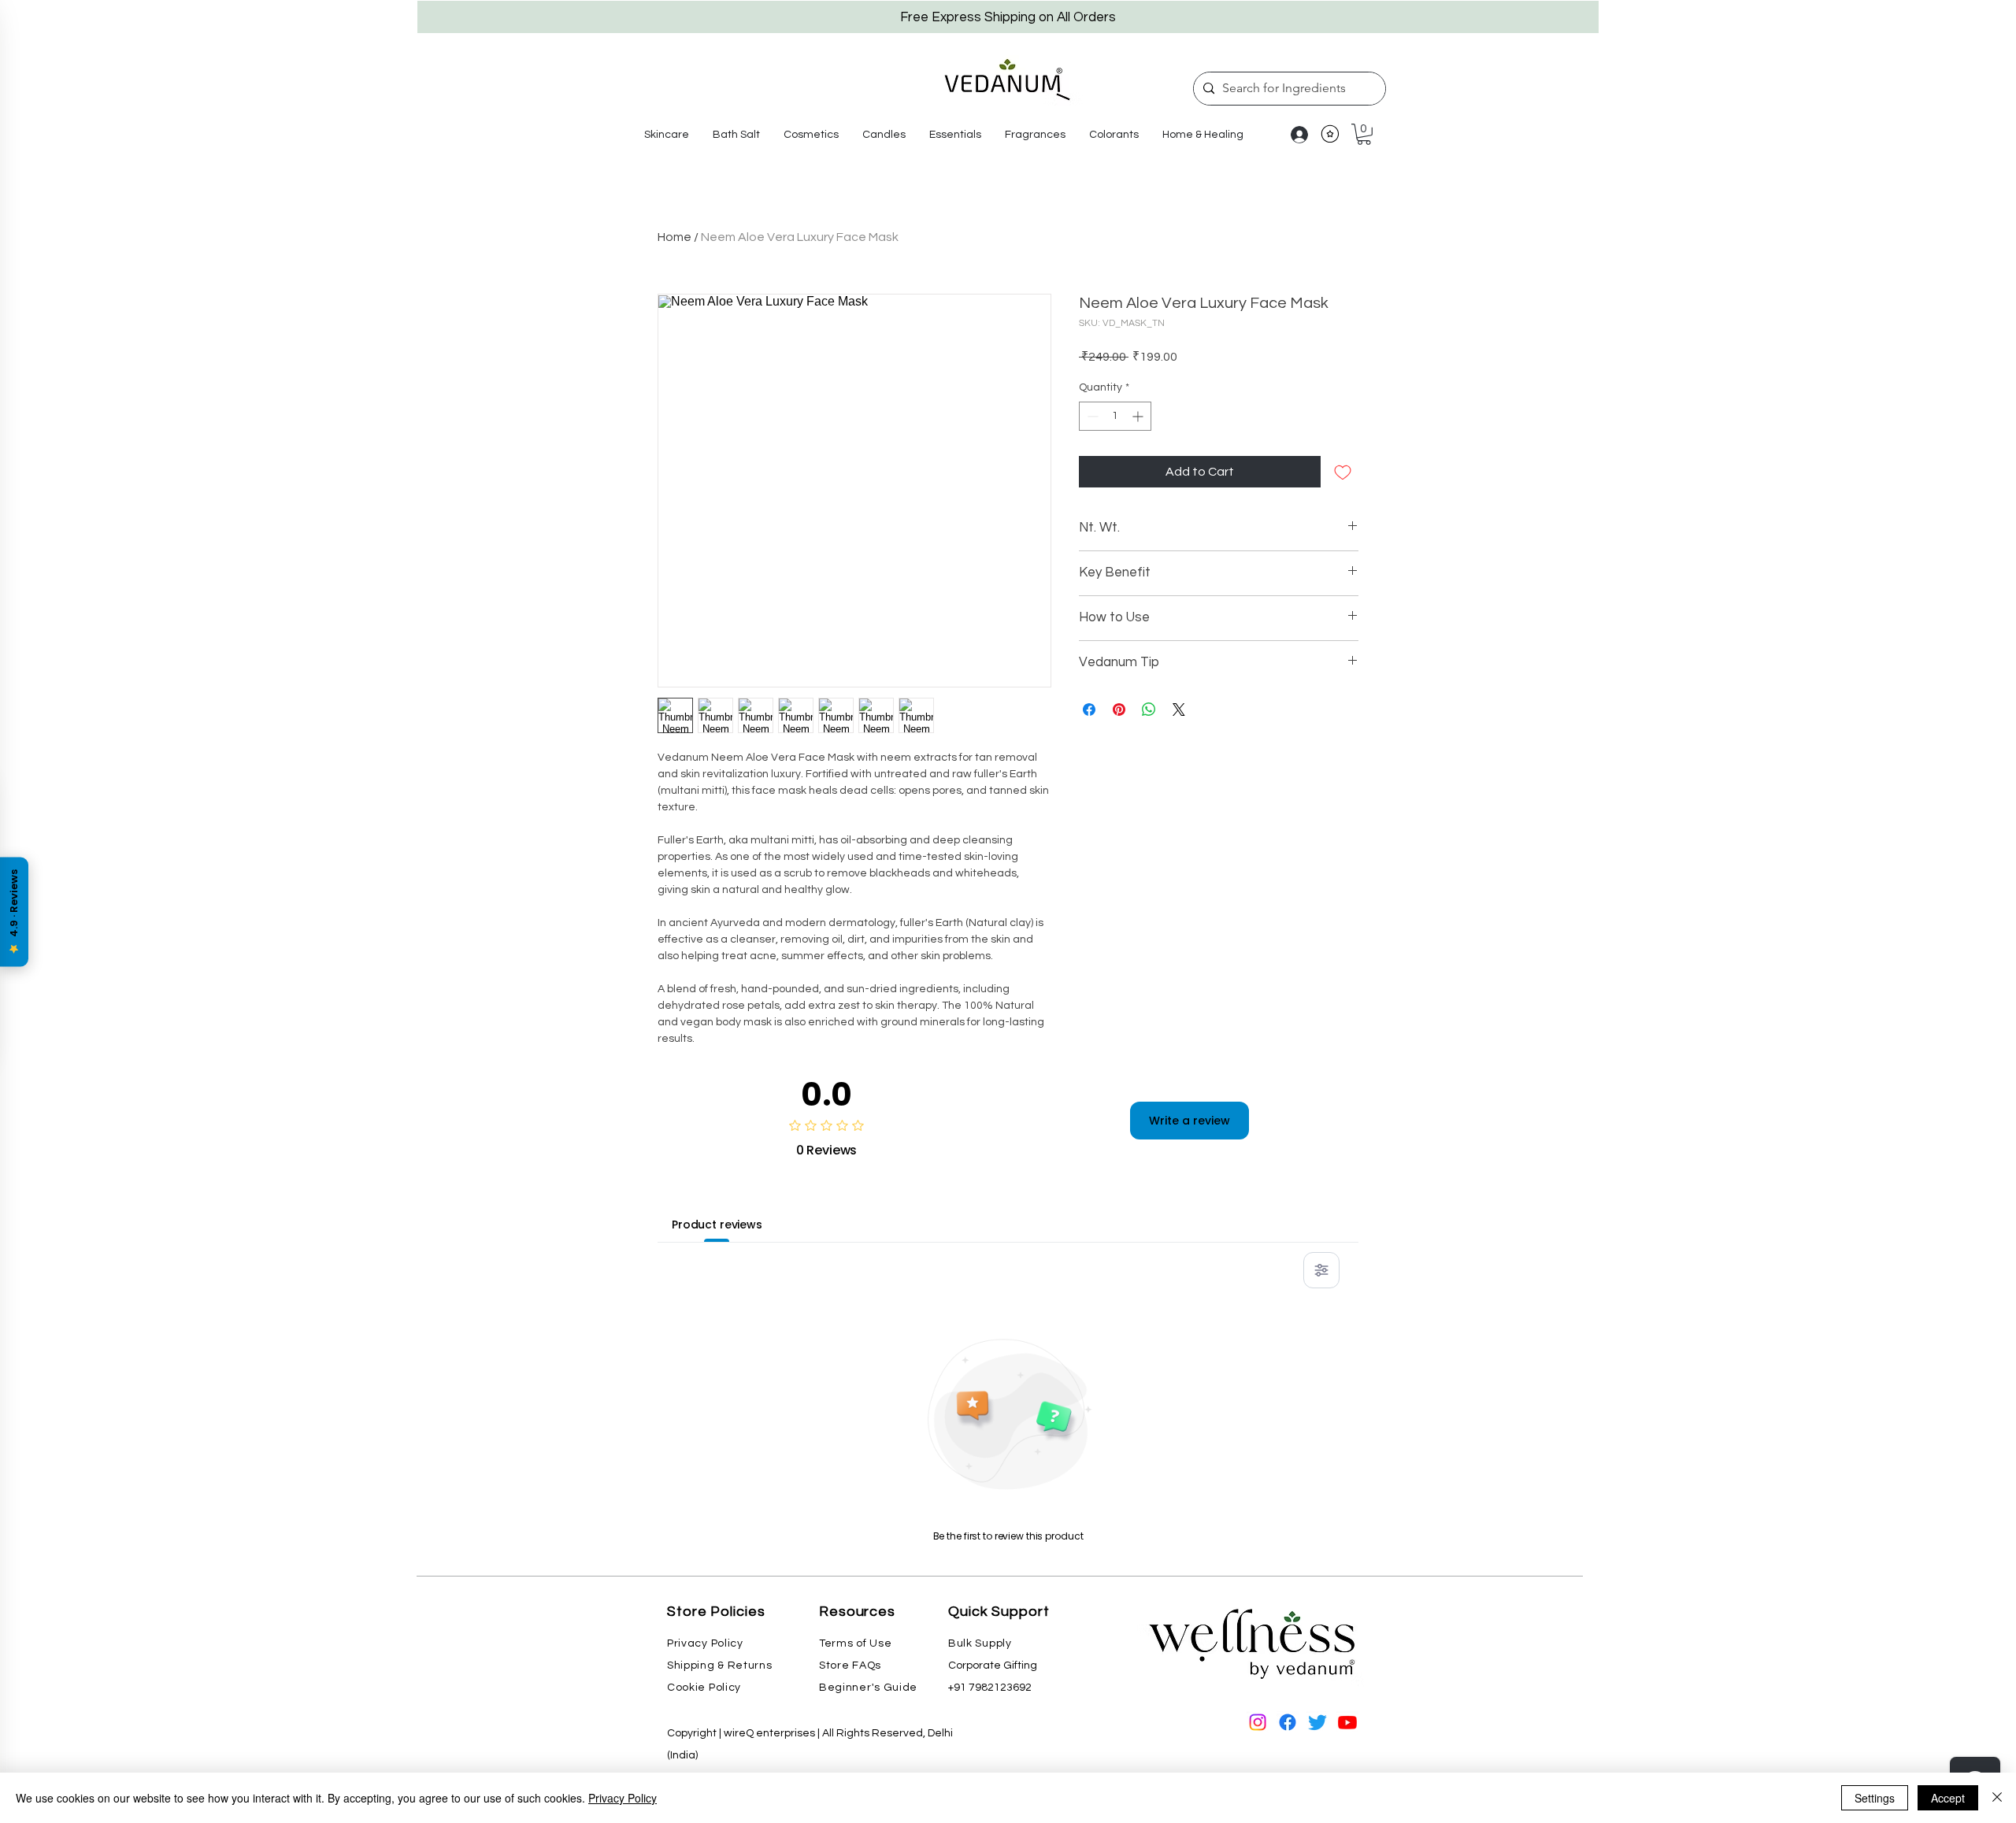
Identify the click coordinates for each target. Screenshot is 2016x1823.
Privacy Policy (623, 1798)
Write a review (1190, 1121)
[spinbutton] (1115, 416)
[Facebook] (1288, 1722)
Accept (1948, 1798)
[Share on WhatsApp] (1149, 710)
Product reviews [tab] (717, 1225)
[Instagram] (1258, 1722)
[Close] (1997, 1798)
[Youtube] (1347, 1722)
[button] (667, 135)
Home (674, 237)
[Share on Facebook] (1089, 710)
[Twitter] (1317, 1722)
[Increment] (1139, 416)
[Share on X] (1179, 710)
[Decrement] (1091, 416)
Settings (1875, 1798)
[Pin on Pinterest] (1119, 710)
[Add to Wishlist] (1343, 472)
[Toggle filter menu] (1321, 1270)
